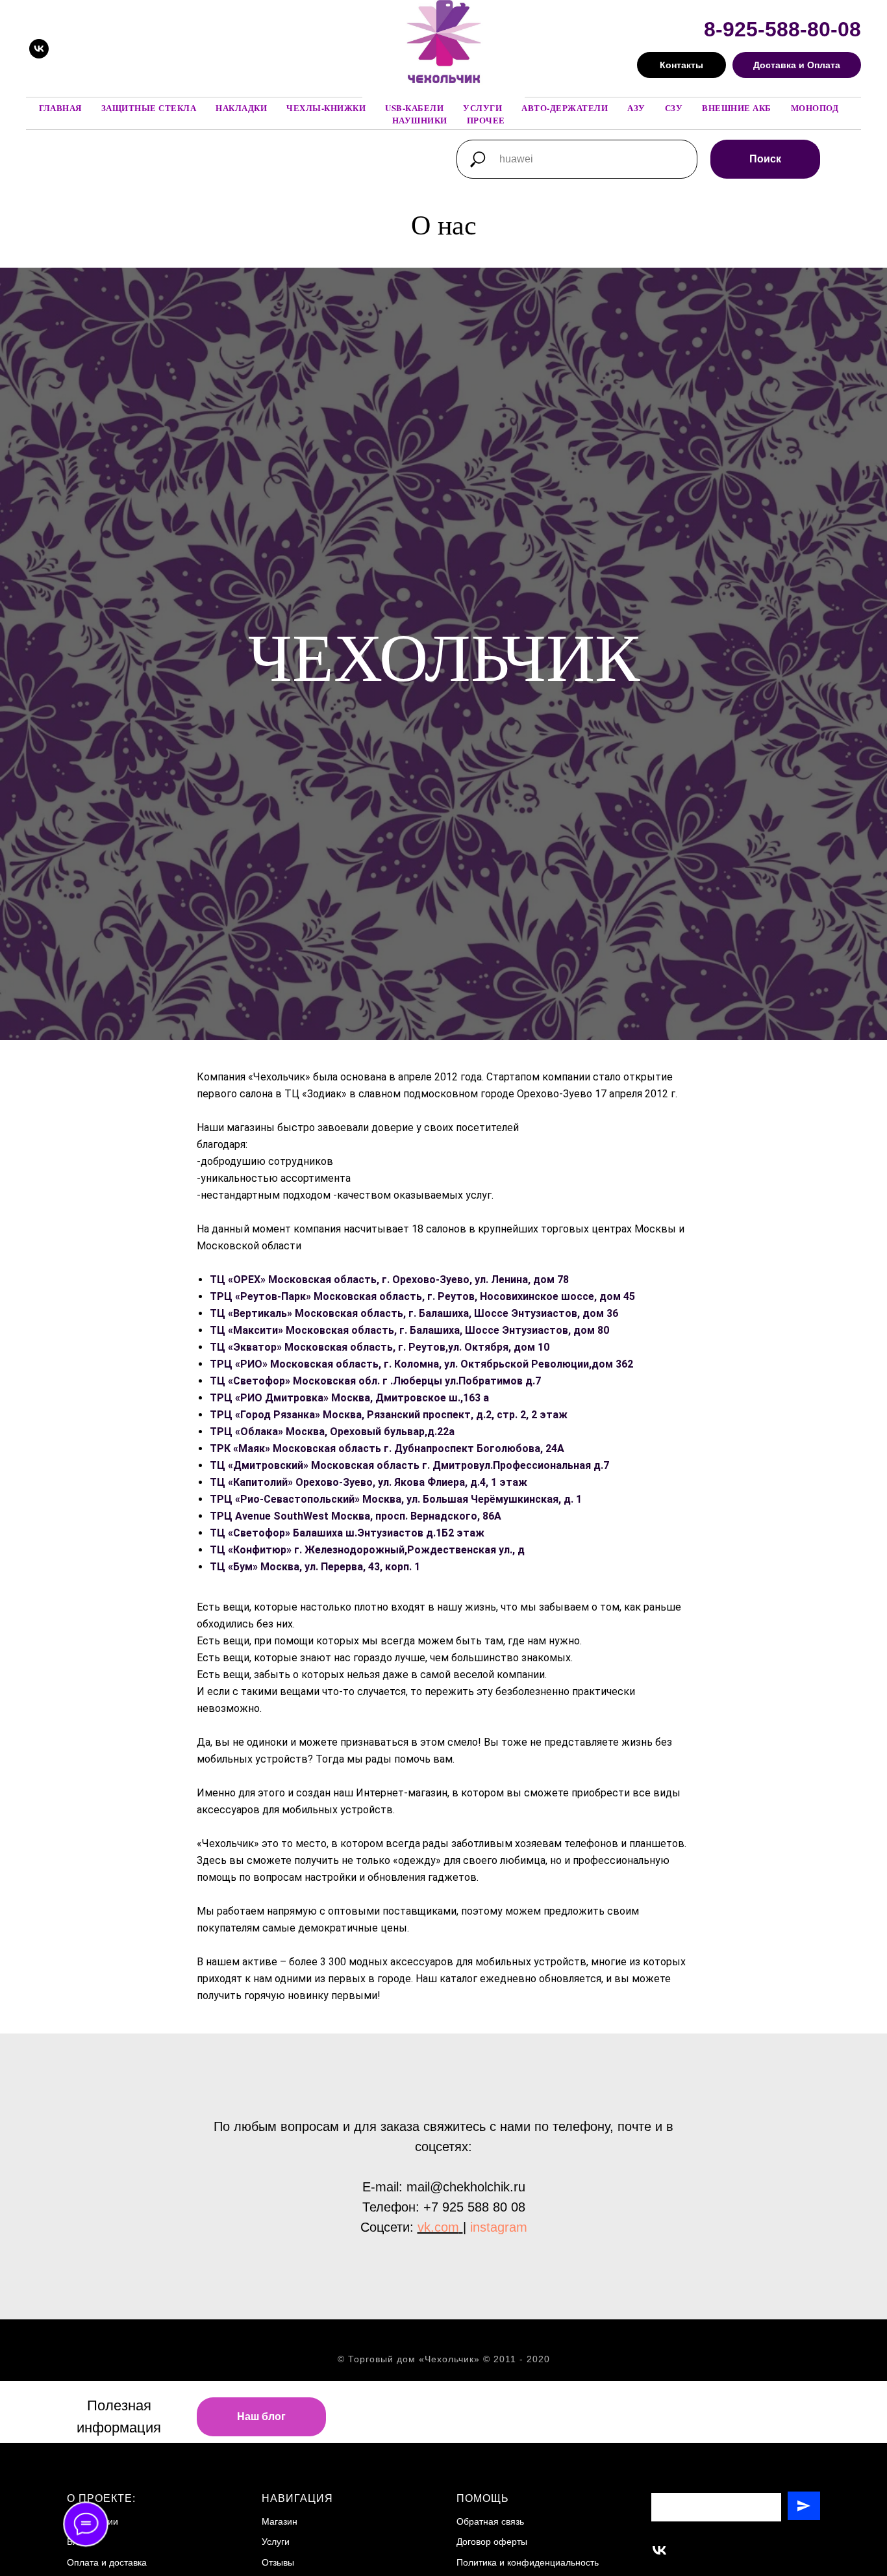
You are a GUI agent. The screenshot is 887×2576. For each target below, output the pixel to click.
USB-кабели (414, 108)
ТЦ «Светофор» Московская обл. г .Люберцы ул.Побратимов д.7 (375, 1381)
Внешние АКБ (737, 108)
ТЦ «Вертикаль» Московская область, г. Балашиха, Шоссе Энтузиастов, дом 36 (414, 1313)
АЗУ (636, 108)
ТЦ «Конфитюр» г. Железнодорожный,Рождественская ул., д (367, 1550)
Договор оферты (492, 2542)
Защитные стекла (149, 108)
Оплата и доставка (107, 2562)
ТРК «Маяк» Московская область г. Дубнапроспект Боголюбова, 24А (387, 1448)
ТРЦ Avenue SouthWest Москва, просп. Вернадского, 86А (356, 1516)
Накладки (241, 108)
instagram (499, 2227)
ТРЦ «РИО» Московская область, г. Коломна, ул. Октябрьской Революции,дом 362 (421, 1364)
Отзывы (278, 2562)
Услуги (482, 108)
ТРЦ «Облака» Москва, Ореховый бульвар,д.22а (332, 1432)
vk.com (438, 2227)
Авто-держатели (565, 108)
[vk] (39, 49)
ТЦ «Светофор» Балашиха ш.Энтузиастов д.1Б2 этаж (347, 1533)
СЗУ (674, 108)
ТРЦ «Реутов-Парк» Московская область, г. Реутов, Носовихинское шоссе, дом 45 (422, 1296)
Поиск (765, 159)
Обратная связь (490, 2521)
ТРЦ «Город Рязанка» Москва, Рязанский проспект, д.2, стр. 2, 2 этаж (389, 1415)
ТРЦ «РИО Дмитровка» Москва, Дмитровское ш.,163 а (349, 1398)
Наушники (420, 120)
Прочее (486, 120)
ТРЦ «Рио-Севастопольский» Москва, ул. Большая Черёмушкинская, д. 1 (396, 1499)
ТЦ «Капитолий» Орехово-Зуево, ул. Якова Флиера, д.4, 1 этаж (369, 1482)
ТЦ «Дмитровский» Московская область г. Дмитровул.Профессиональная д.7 (409, 1465)
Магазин (280, 2521)
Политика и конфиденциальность (528, 2562)
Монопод (815, 108)
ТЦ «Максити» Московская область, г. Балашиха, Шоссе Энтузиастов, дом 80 (409, 1330)
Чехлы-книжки (326, 108)
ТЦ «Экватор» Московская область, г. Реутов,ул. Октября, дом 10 (380, 1347)
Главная (60, 108)
